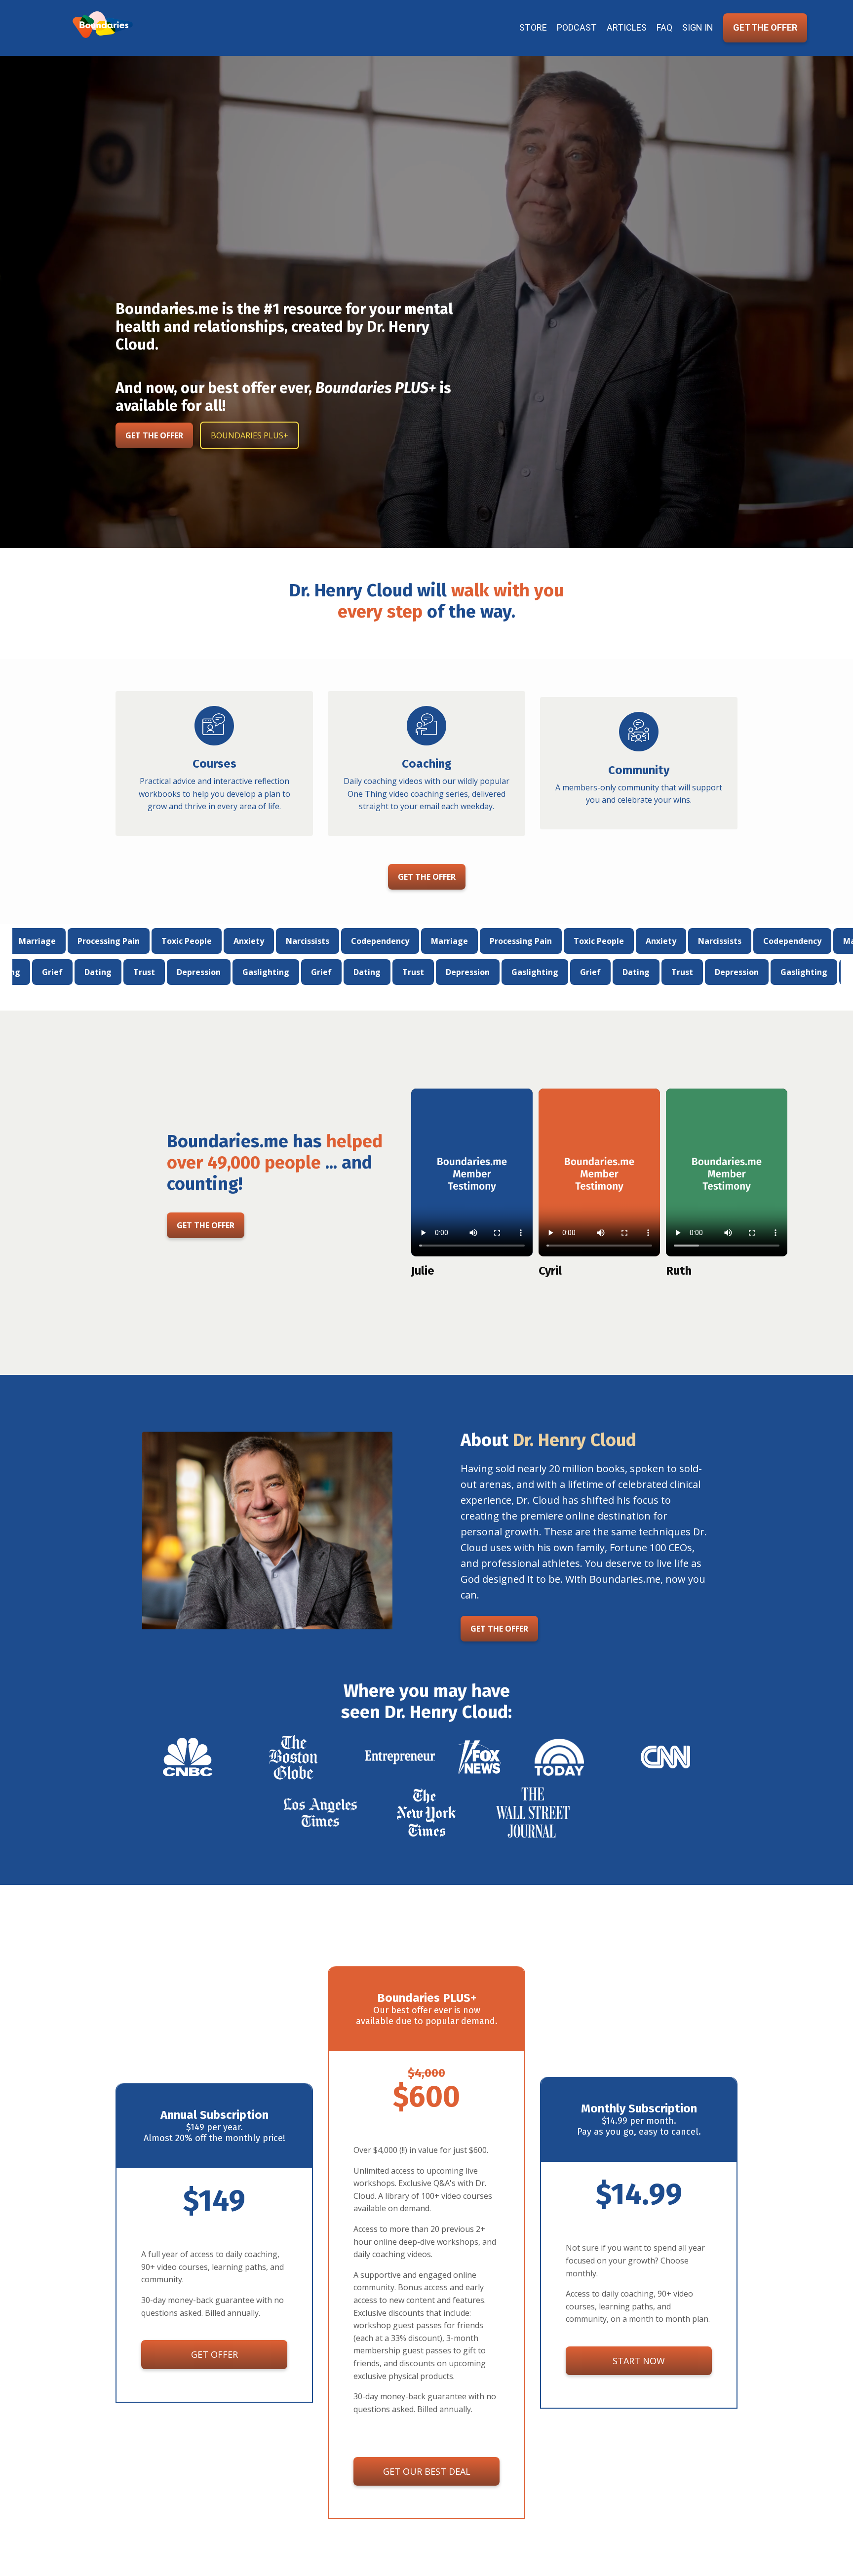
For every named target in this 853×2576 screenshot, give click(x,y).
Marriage (287, 941)
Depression (92, 972)
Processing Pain (358, 941)
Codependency (218, 941)
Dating (260, 972)
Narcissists (145, 941)
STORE (533, 27)
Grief (215, 972)
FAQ (664, 27)
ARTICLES (627, 27)
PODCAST (577, 27)
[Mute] (800, 537)
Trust (38, 972)
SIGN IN (698, 27)
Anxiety (86, 941)
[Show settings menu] (826, 537)
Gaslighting (159, 972)
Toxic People (436, 941)
